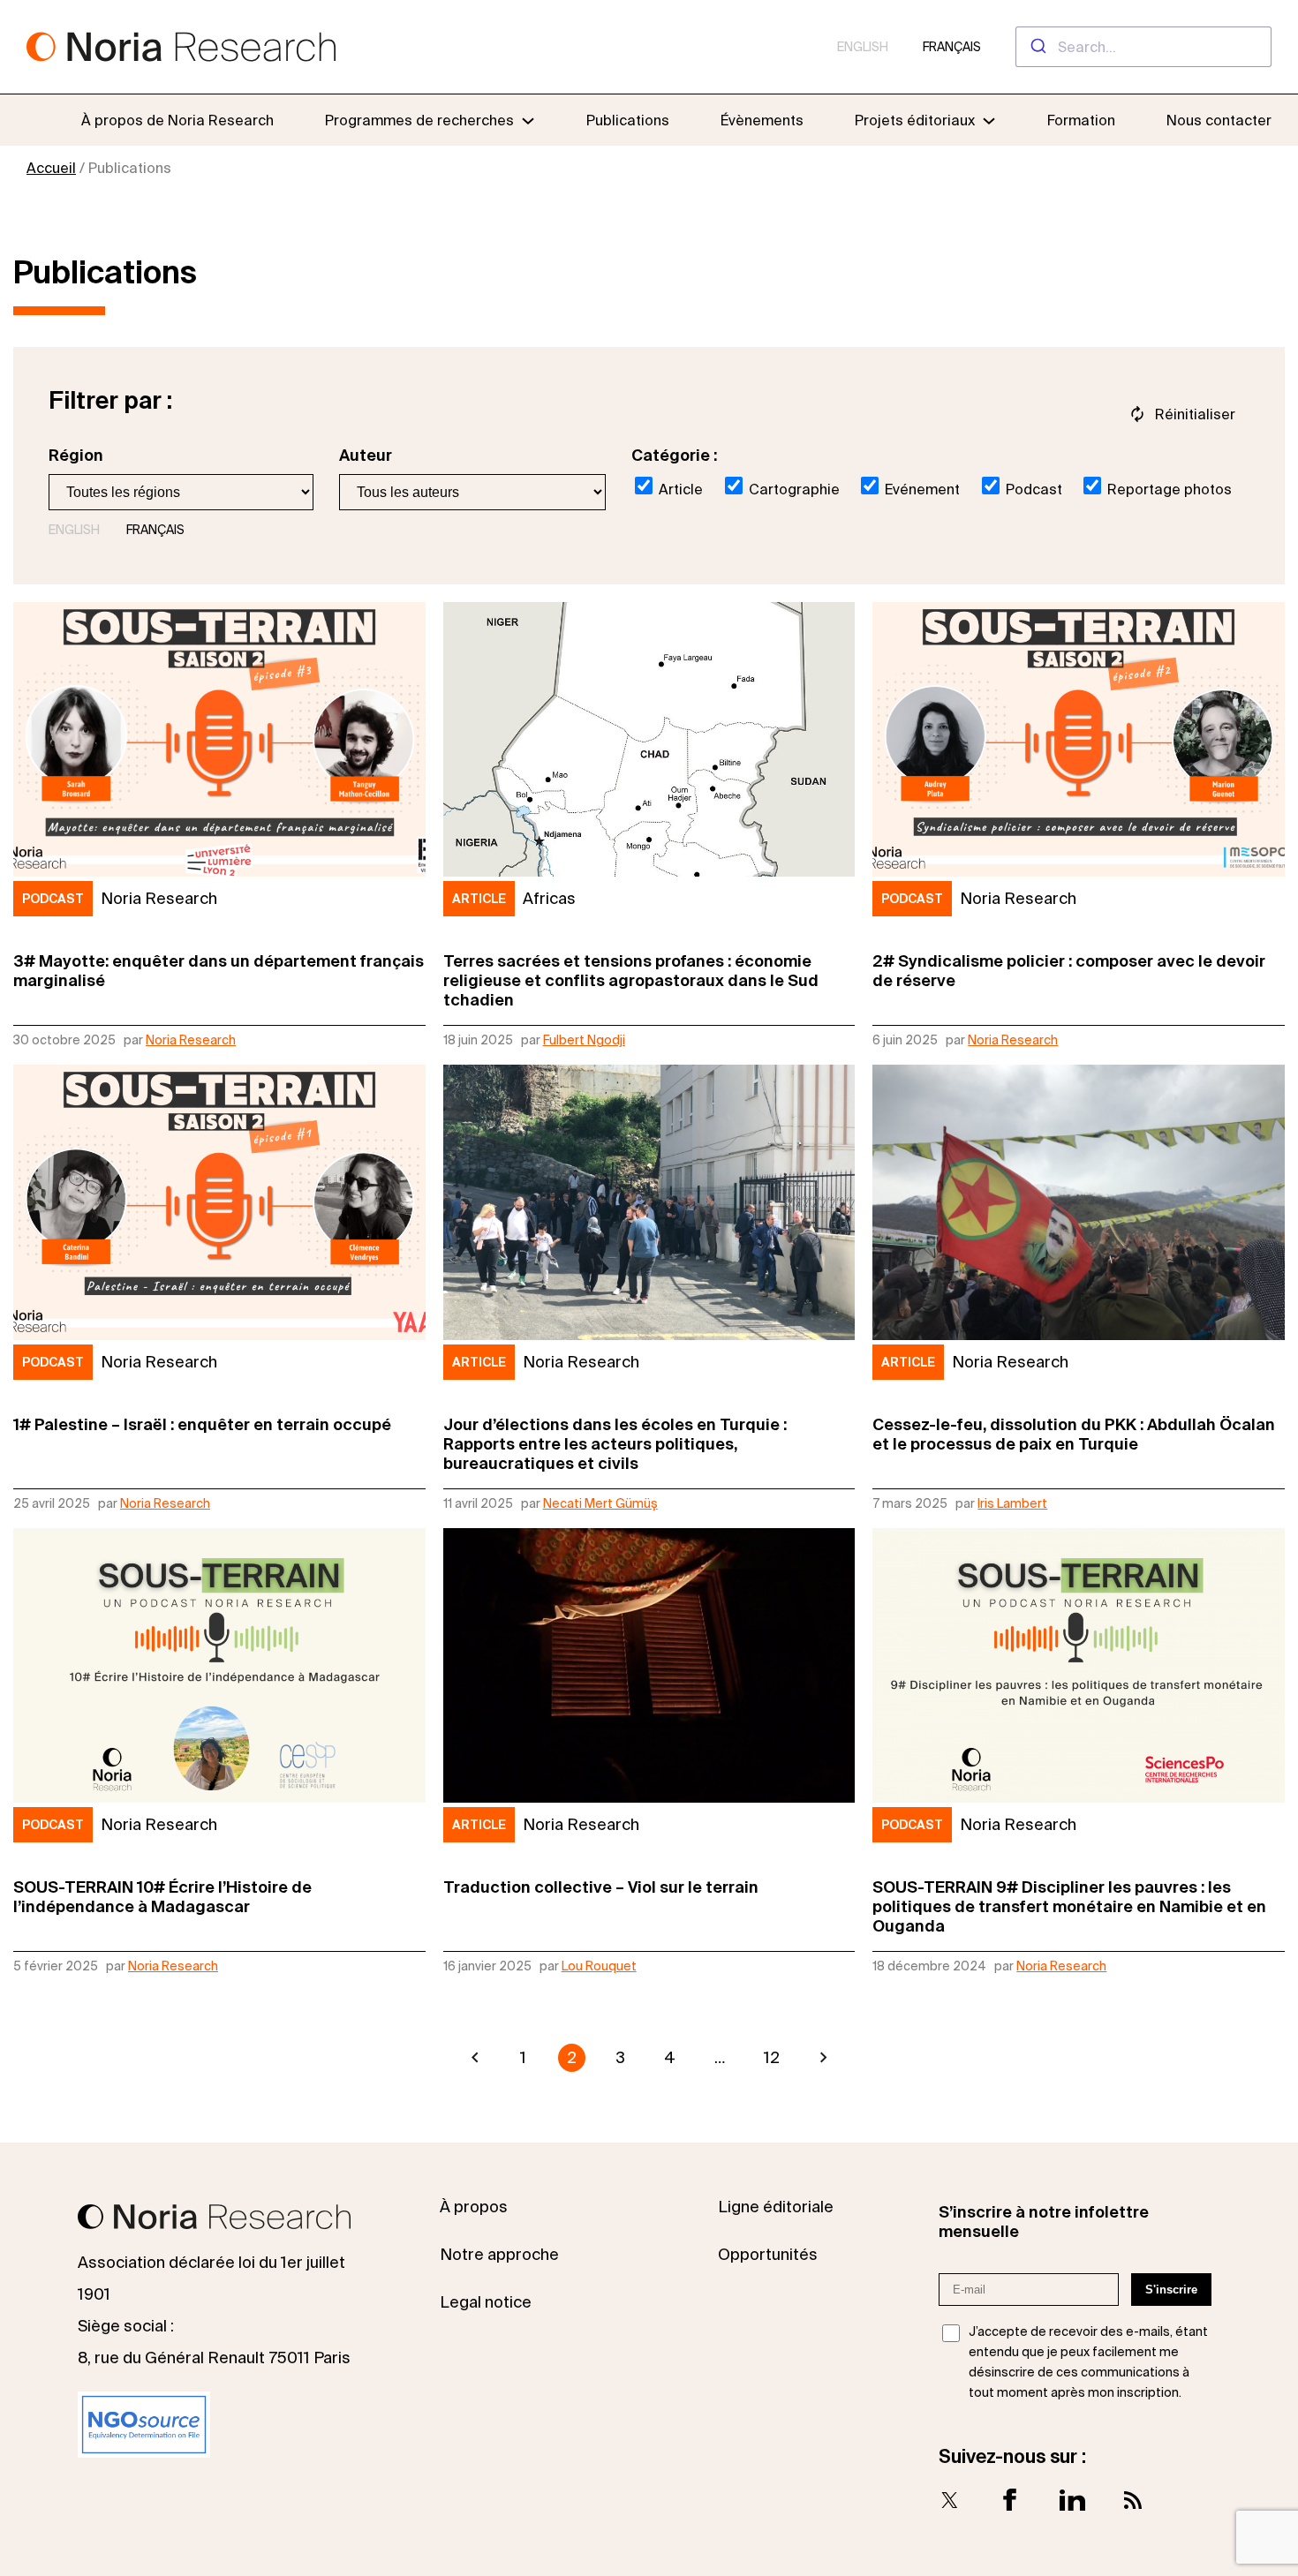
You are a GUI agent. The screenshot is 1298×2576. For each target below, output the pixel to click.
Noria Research (191, 1040)
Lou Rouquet (599, 1966)
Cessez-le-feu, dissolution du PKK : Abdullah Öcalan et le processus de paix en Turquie (1074, 1434)
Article (679, 489)
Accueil (51, 168)
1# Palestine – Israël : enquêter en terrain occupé (202, 1424)
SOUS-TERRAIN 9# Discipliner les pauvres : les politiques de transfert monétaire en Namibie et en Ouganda (1069, 1906)
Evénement (921, 489)
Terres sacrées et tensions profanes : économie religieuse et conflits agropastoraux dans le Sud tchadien (631, 980)
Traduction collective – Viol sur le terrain (601, 1887)
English (863, 47)
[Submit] (1037, 47)
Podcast (1032, 489)
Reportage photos (1168, 489)
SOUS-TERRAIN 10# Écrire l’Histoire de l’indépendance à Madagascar (162, 1897)
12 (772, 2057)
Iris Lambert (1012, 1503)
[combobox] (1143, 47)
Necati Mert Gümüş (600, 1503)
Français (952, 47)
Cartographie (792, 489)
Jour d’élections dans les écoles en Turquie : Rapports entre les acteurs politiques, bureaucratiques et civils (615, 1444)
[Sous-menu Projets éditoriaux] (989, 120)
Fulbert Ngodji (584, 1040)
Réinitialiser (1195, 414)
